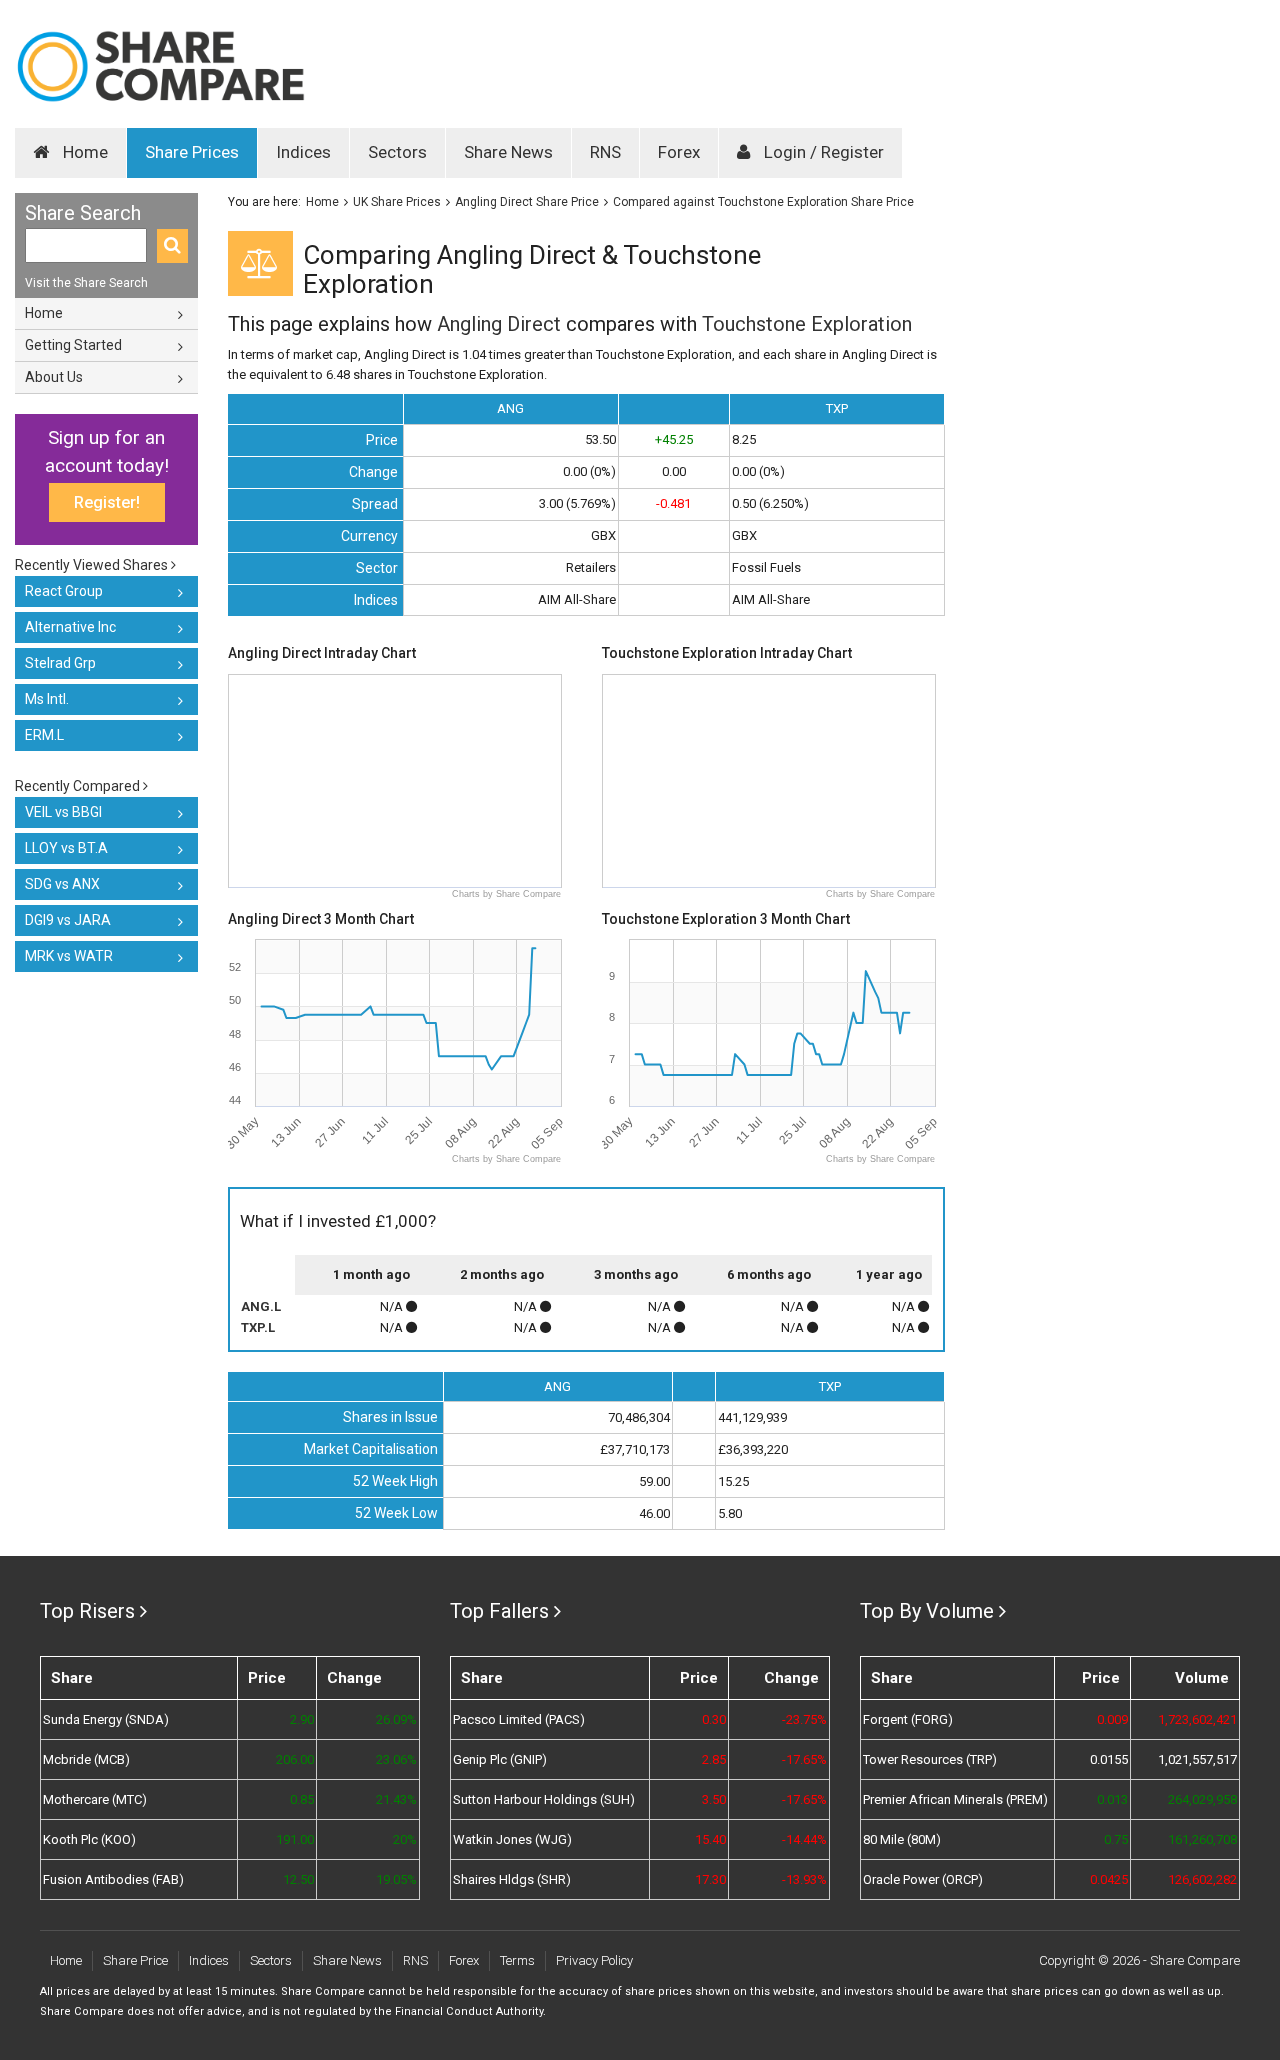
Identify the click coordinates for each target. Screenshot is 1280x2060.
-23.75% (804, 1719)
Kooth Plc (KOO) (89, 1839)
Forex (679, 152)
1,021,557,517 (1197, 1759)
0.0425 (1109, 1879)
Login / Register (822, 152)
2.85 (713, 1759)
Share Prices (192, 152)
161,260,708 (1202, 1839)
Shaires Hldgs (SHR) (512, 1879)
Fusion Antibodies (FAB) (113, 1879)
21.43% (396, 1799)
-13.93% (804, 1879)
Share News (508, 152)
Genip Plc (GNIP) (500, 1759)
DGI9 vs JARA (68, 920)
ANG (510, 408)
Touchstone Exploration (807, 324)
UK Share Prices (397, 202)
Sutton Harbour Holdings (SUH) (544, 1799)
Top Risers (87, 1611)
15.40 (710, 1839)
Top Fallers (499, 1611)
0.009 (1112, 1719)
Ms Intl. (47, 699)
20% (405, 1839)
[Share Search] (172, 246)
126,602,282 (1202, 1879)
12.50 (298, 1879)
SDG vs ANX (62, 884)
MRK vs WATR (69, 956)
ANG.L (261, 1306)
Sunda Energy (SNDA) (106, 1719)
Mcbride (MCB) (86, 1759)
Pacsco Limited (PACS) (519, 1719)
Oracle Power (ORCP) (923, 1879)
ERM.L (44, 735)
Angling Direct (499, 324)
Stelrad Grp (60, 663)
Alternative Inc (70, 627)
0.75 (1116, 1839)
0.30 (713, 1719)
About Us (54, 377)
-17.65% (804, 1759)
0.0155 (1109, 1759)
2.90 (302, 1719)
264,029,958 (1202, 1799)
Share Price (135, 1960)
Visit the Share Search (86, 283)
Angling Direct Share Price (527, 202)
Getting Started (73, 345)
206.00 (295, 1759)
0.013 (1112, 1799)
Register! (107, 502)
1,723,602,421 (1197, 1719)
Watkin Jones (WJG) (512, 1839)
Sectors (397, 152)
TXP (837, 408)
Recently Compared (79, 786)
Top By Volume (927, 1611)
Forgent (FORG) (908, 1719)
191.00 (295, 1839)
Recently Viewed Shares (93, 565)
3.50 (713, 1799)
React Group (64, 591)
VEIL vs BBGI (63, 812)
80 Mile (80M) (902, 1839)
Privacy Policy (594, 1960)
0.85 (302, 1799)
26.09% (396, 1719)
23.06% (396, 1759)
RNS (605, 152)
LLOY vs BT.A (66, 848)
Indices (303, 152)
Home (83, 152)
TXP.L (258, 1327)
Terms (517, 1960)
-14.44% (804, 1839)
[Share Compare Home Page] (160, 66)
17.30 (710, 1879)
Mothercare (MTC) (95, 1799)
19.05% (396, 1879)
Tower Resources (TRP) (930, 1759)
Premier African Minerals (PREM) (955, 1799)
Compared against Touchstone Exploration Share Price (763, 202)
